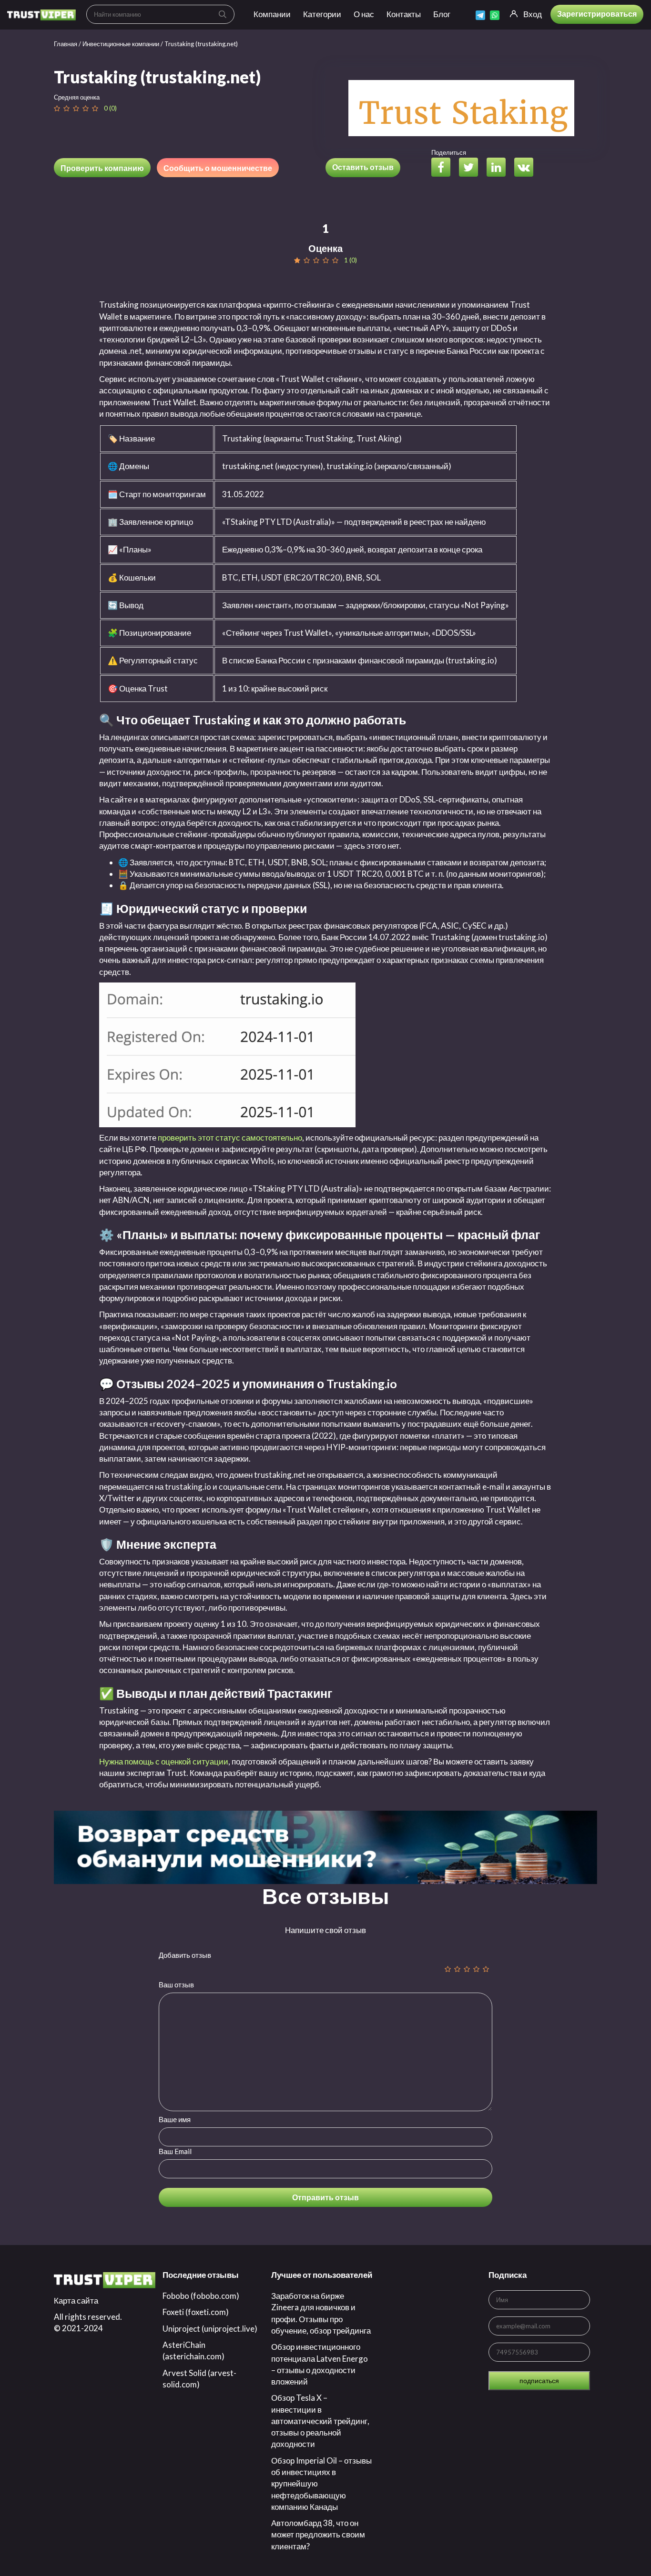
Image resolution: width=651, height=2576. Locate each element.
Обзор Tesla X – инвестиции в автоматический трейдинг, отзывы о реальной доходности (320, 2421)
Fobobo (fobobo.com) (201, 2296)
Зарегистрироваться (597, 14)
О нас (364, 14)
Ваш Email (175, 2151)
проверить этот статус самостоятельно (230, 1138)
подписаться (539, 2381)
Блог (442, 14)
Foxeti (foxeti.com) (196, 2312)
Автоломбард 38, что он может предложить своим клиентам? (318, 2535)
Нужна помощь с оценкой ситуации (164, 1761)
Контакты (404, 14)
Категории (322, 14)
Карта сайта (76, 2300)
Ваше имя (175, 2119)
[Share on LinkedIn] (500, 168)
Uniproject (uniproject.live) (210, 2329)
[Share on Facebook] (444, 168)
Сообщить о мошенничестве (218, 168)
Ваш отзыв (176, 1985)
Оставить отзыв (363, 167)
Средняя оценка (77, 97)
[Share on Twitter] (472, 168)
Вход (533, 14)
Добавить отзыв (185, 1955)
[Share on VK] (527, 168)
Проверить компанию (102, 168)
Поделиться (449, 152)
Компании (272, 14)
